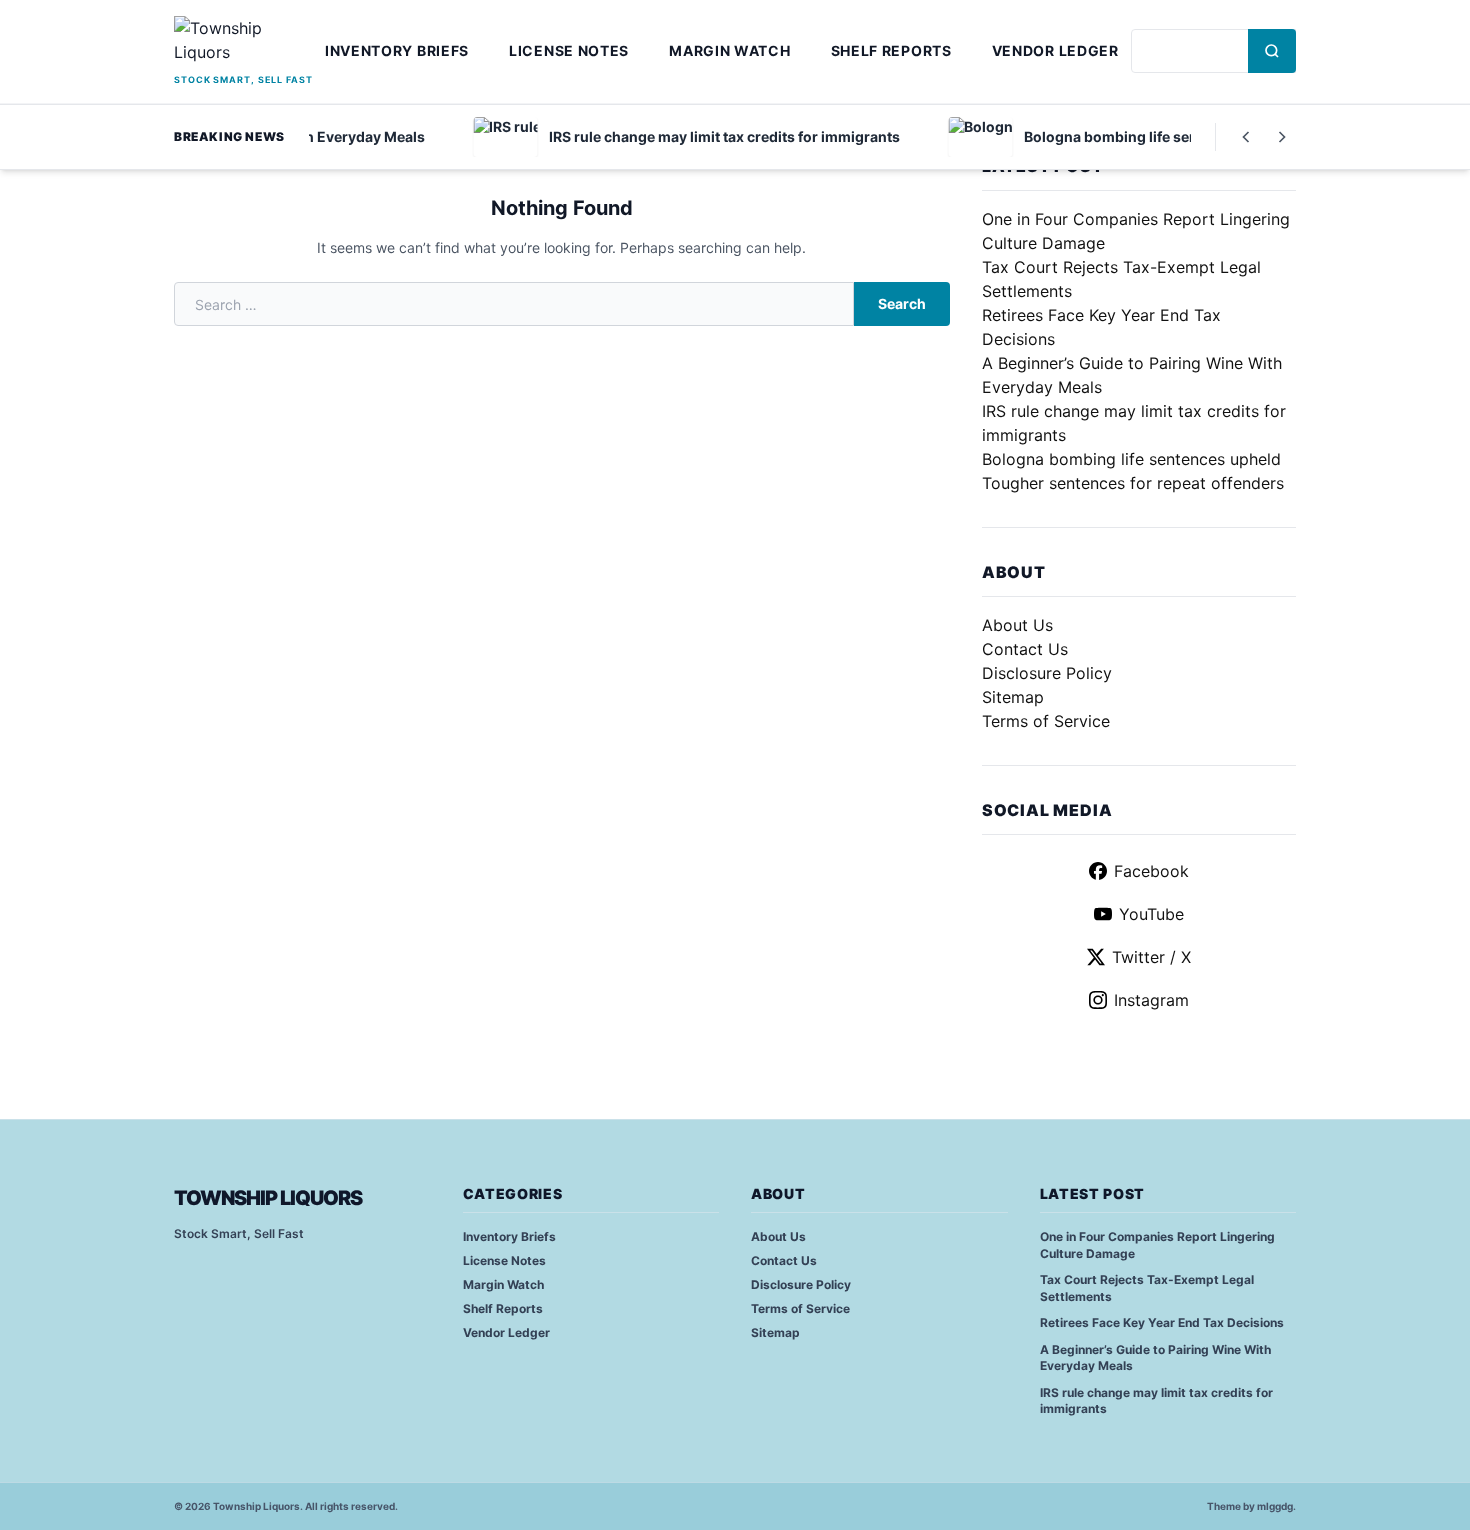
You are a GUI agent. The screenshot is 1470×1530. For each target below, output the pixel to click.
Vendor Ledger (1055, 50)
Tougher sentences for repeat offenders (1133, 483)
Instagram (1151, 1000)
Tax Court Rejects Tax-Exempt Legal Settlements (1147, 1288)
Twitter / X (1151, 957)
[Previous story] (1246, 137)
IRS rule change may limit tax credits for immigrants (1156, 1401)
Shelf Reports (891, 50)
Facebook (1151, 871)
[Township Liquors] (243, 42)
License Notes (569, 50)
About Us (1017, 625)
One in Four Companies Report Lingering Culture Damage (1157, 1245)
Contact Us (1025, 649)
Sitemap (1013, 697)
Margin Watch (729, 50)
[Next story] (1282, 137)
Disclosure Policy (1047, 673)
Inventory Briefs (397, 50)
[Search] (1272, 51)
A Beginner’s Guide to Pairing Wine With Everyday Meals (1155, 1358)
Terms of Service (1046, 721)
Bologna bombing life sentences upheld (1131, 459)
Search (902, 303)
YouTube (1151, 914)
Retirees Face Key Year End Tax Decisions (1162, 1322)
